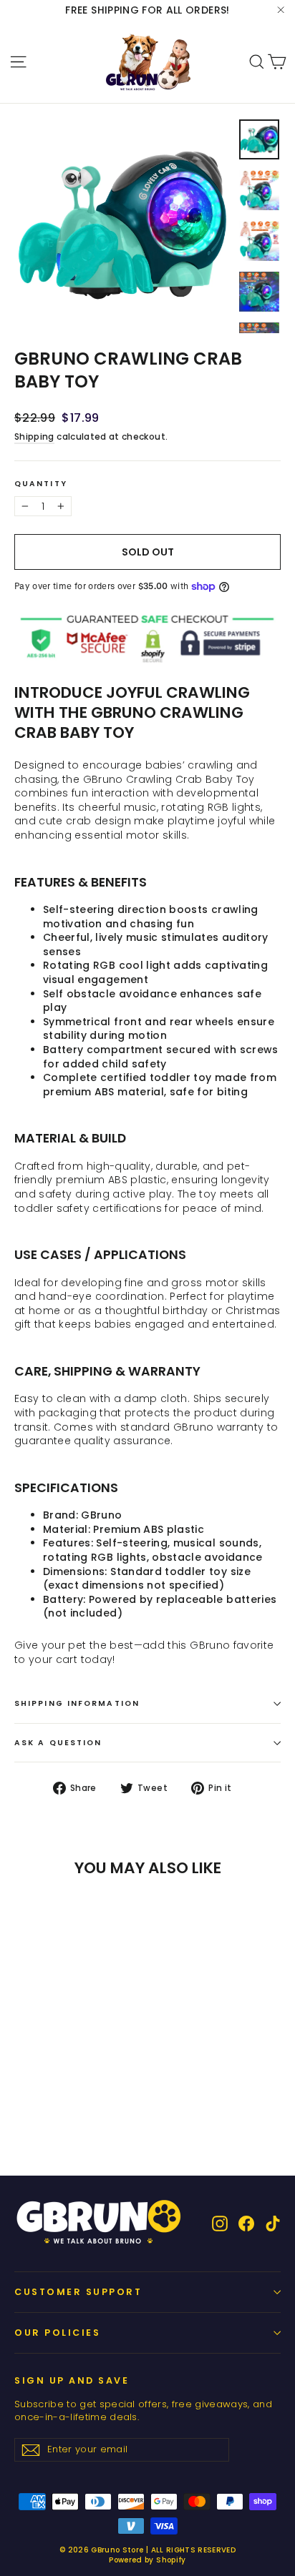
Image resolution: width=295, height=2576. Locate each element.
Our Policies (57, 2333)
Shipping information (77, 1703)
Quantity (41, 484)
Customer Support (78, 2292)
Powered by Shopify (147, 2560)
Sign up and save (72, 2380)
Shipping (34, 437)
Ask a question (58, 1743)
